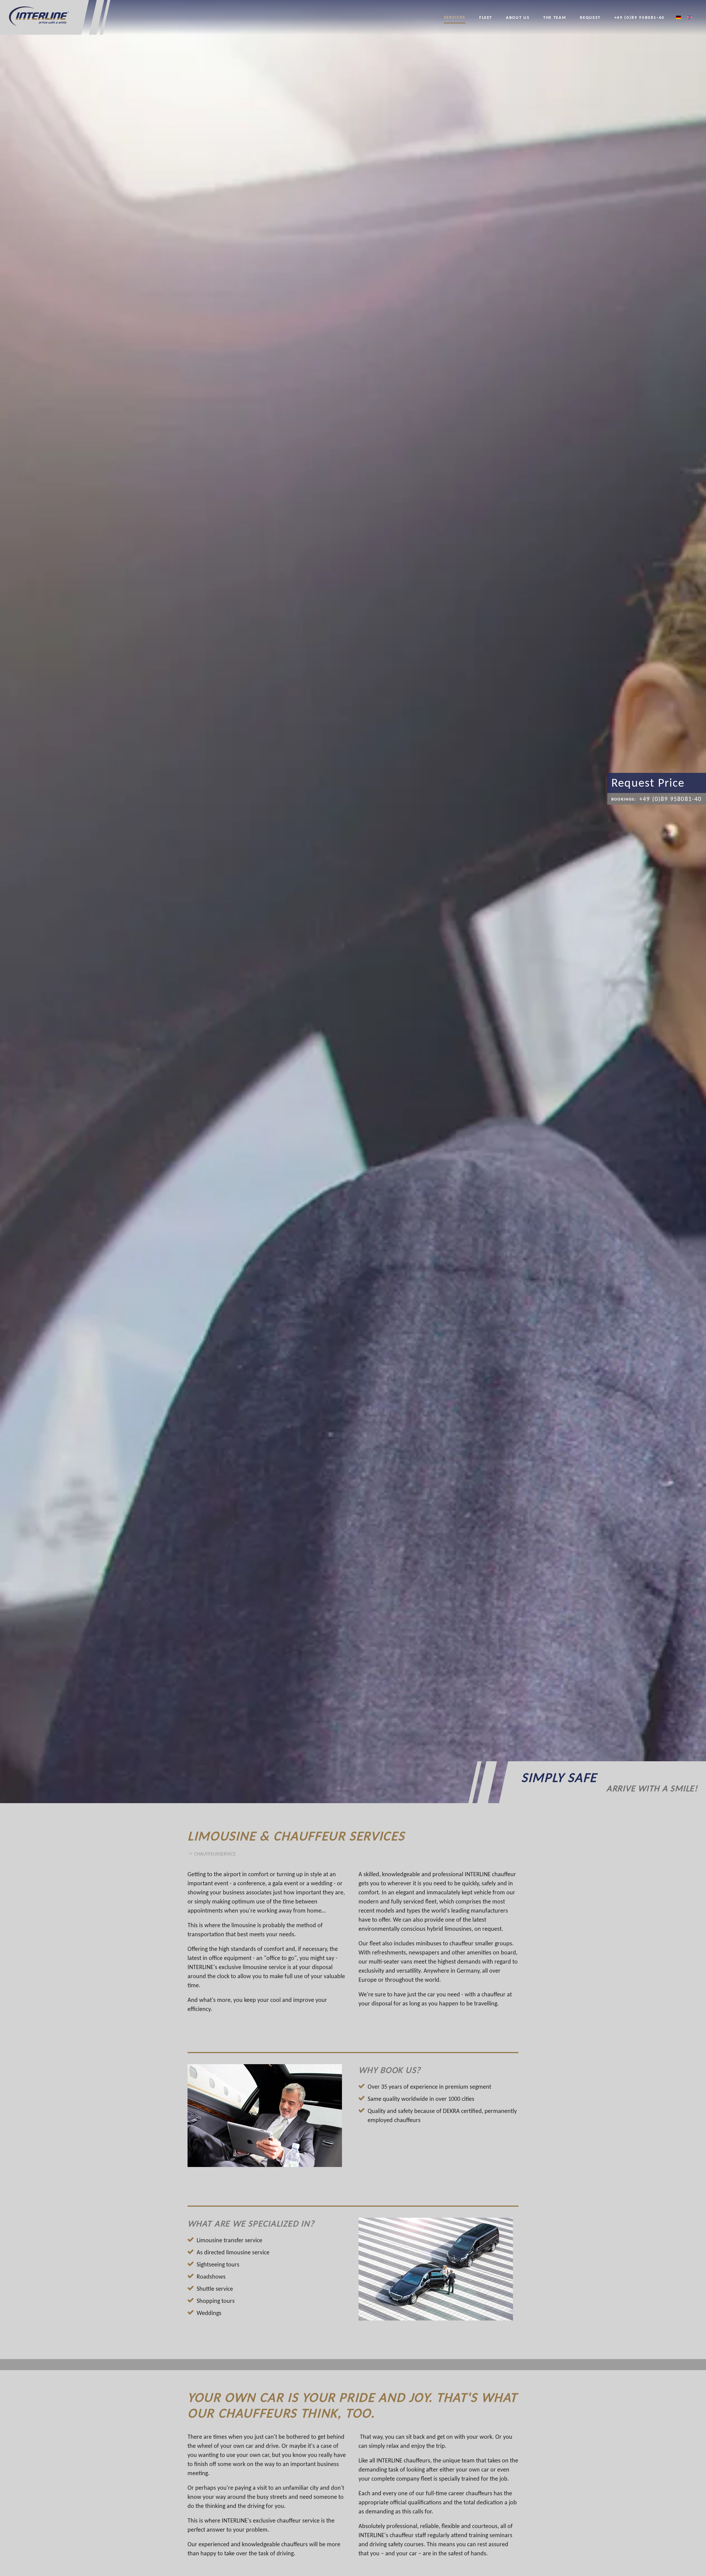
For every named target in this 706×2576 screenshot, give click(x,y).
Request (590, 17)
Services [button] (455, 17)
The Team (555, 17)
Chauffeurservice (215, 1854)
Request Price (648, 783)
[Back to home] (55, 17)
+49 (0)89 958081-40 (640, 17)
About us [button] (518, 17)
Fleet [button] (486, 17)
